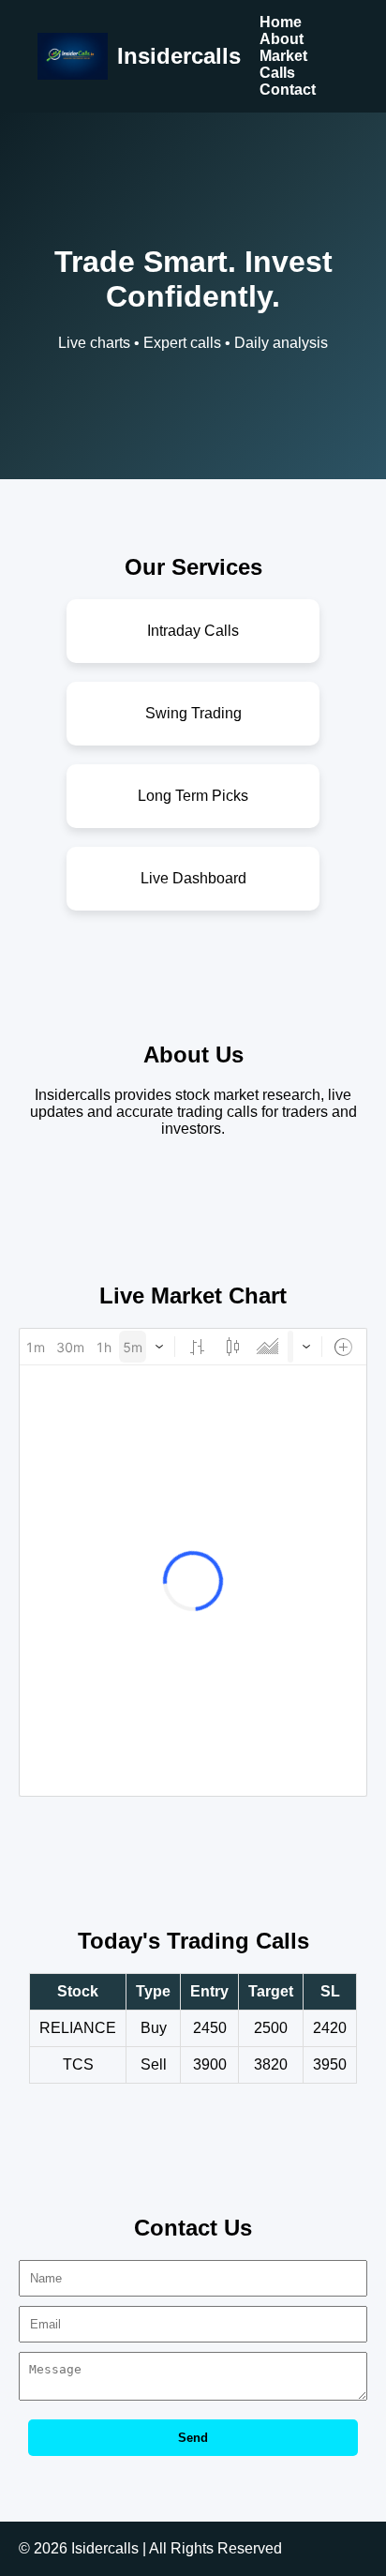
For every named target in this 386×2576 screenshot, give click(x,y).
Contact (288, 90)
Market (283, 56)
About (282, 39)
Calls (277, 73)
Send (193, 2438)
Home (281, 22)
